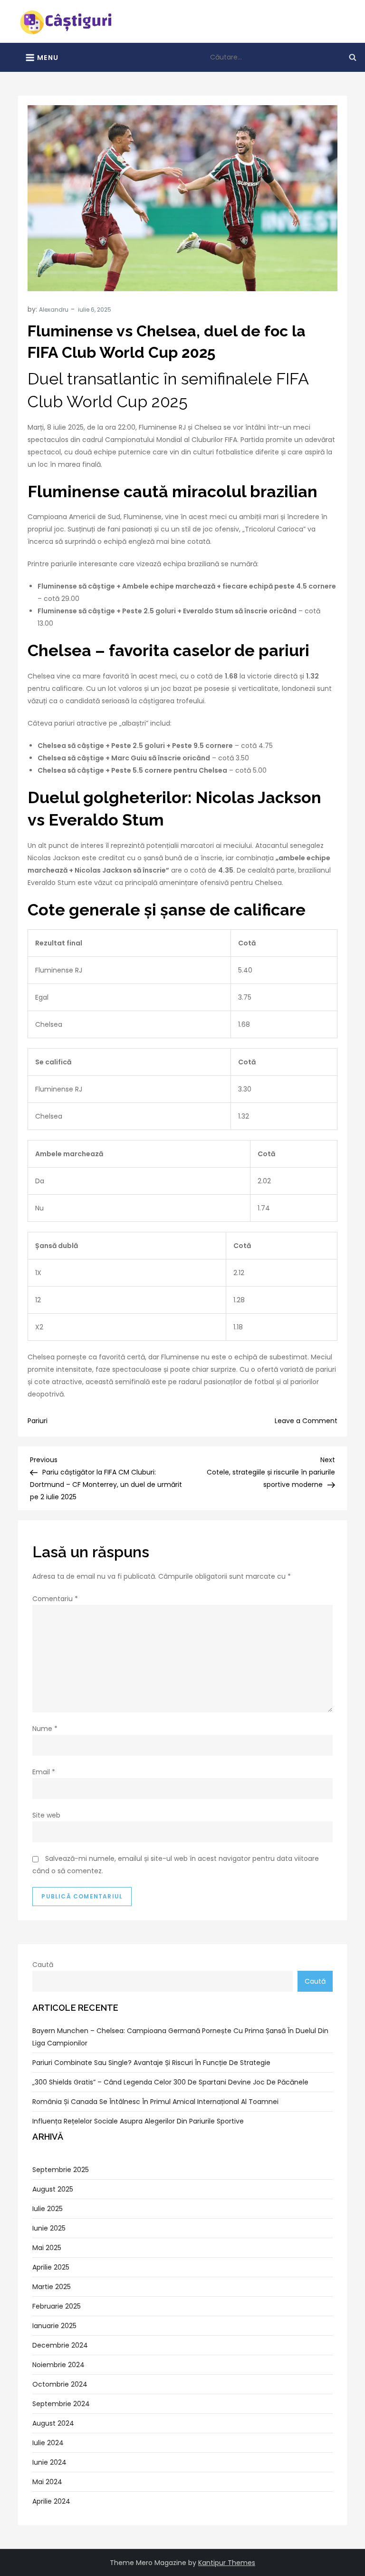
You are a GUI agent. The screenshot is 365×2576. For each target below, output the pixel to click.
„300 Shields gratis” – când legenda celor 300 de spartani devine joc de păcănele (170, 2082)
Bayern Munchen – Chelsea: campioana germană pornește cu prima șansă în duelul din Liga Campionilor (180, 2037)
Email (44, 1772)
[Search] (353, 57)
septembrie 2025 (61, 2170)
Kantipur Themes (227, 2563)
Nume (45, 1729)
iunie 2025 (49, 2228)
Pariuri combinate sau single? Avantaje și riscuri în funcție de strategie (151, 2063)
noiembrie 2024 (58, 2365)
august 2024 (53, 2423)
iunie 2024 (49, 2462)
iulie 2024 (48, 2443)
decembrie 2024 (60, 2345)
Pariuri (38, 1421)
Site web (46, 1815)
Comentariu (55, 1599)
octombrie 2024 (60, 2384)
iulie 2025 (48, 2209)
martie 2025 (52, 2287)
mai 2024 (47, 2482)
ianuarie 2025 (54, 2326)
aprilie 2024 (51, 2501)
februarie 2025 (57, 2306)
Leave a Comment (306, 1421)
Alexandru (54, 310)
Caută (43, 1965)
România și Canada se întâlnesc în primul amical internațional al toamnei (155, 2102)
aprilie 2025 (51, 2267)
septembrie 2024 (61, 2404)
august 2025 (53, 2189)
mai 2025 (47, 2248)
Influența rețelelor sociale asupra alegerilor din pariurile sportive (138, 2121)
